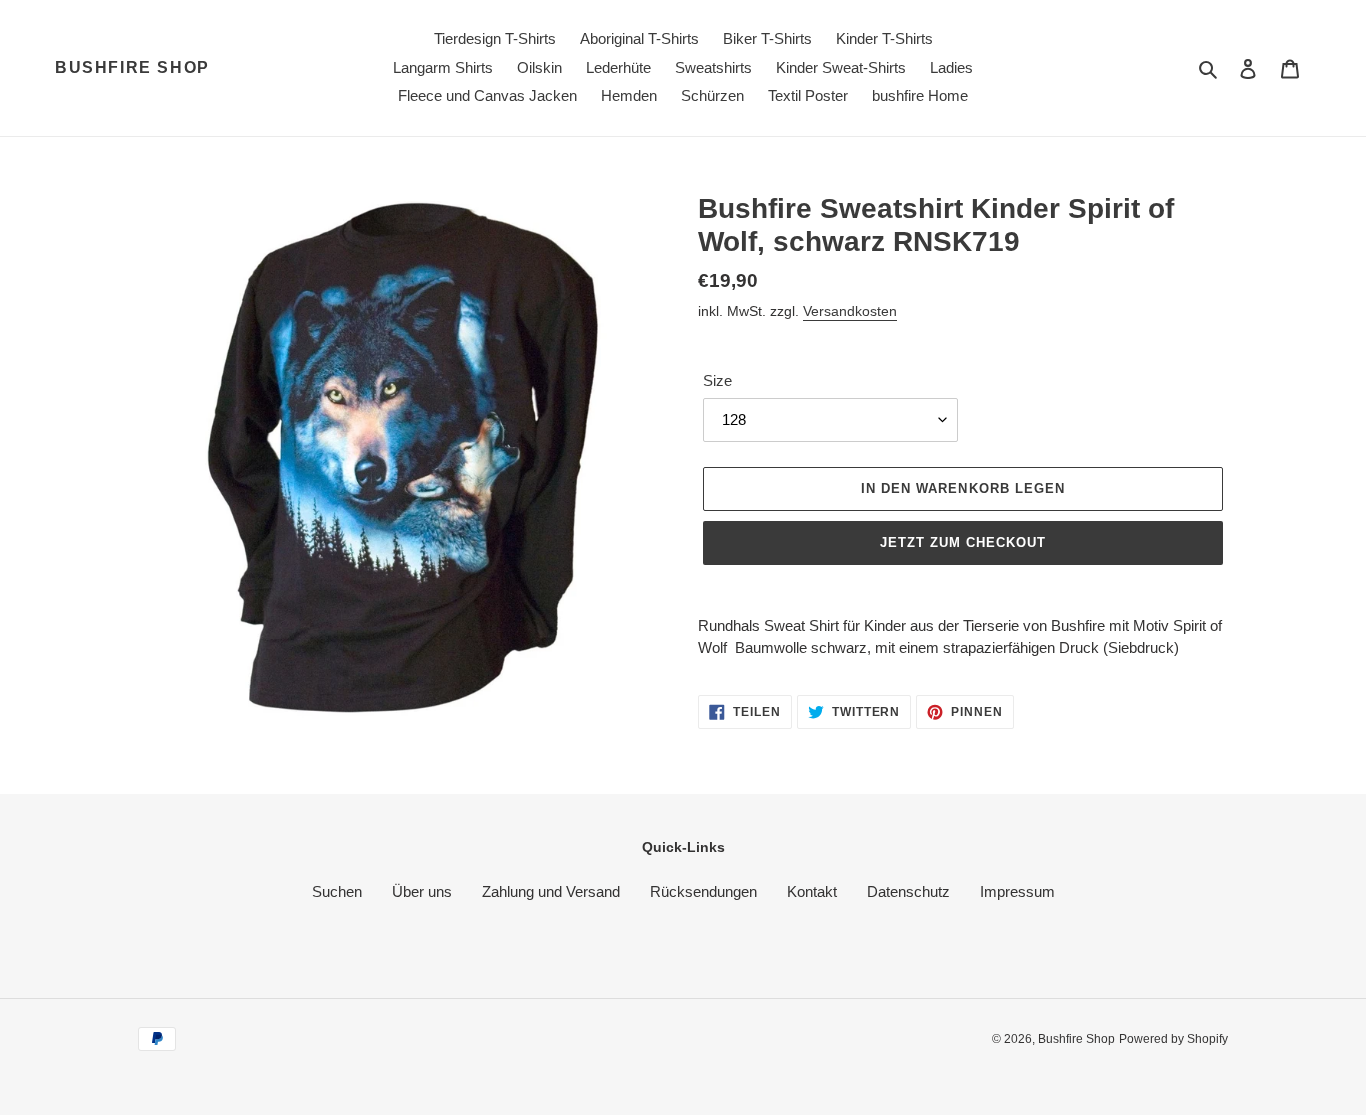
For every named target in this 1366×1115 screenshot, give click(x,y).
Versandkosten (850, 311)
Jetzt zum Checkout (963, 542)
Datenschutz (908, 891)
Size (717, 380)
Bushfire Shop (132, 67)
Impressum (1017, 891)
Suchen (337, 891)
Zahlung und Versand (551, 891)
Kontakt (812, 891)
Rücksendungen (703, 891)
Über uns (422, 891)
